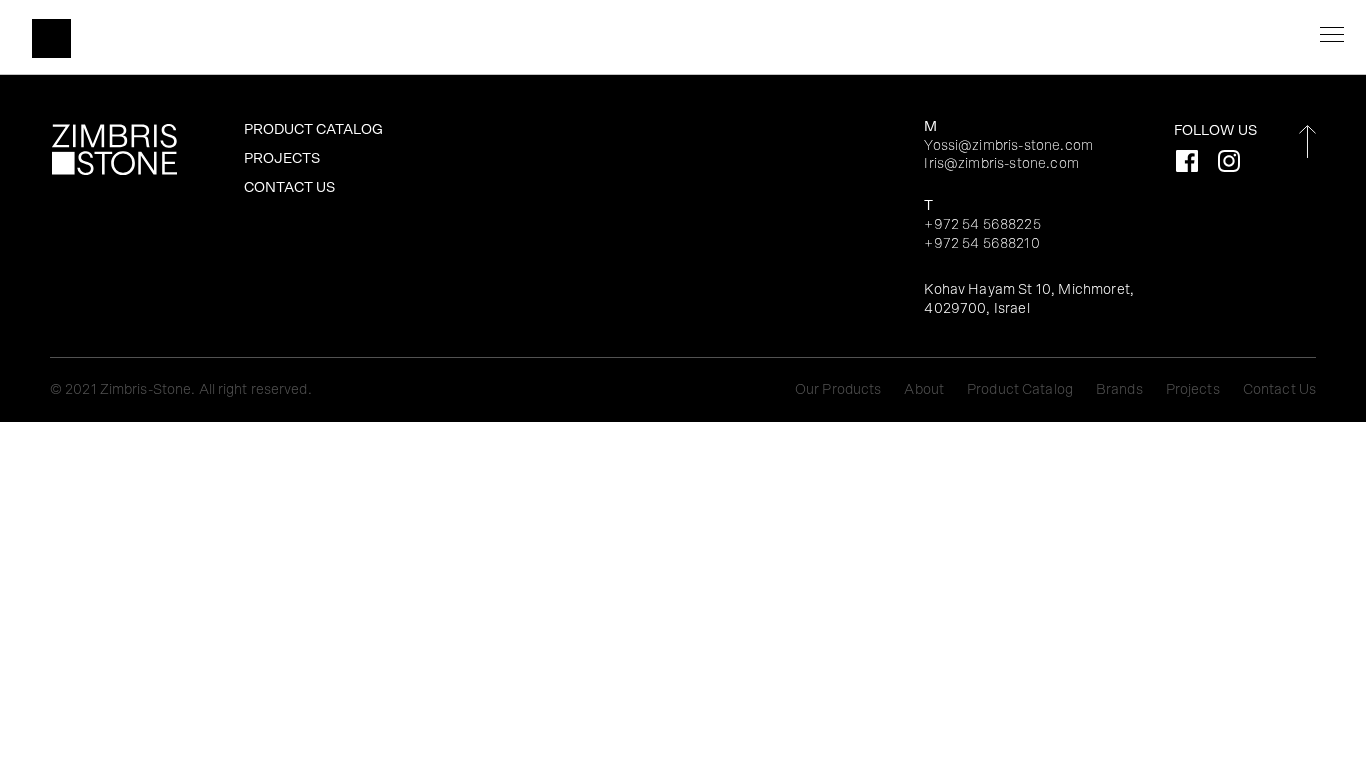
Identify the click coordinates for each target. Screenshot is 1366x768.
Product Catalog (313, 129)
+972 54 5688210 (981, 243)
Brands (1121, 389)
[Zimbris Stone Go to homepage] (51, 38)
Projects (282, 158)
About (925, 389)
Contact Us (289, 187)
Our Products (840, 389)
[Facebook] (1187, 161)
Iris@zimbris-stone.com (1001, 163)
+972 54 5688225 (982, 224)
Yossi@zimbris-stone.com (1008, 145)
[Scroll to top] (1307, 141)
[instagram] (1229, 161)
